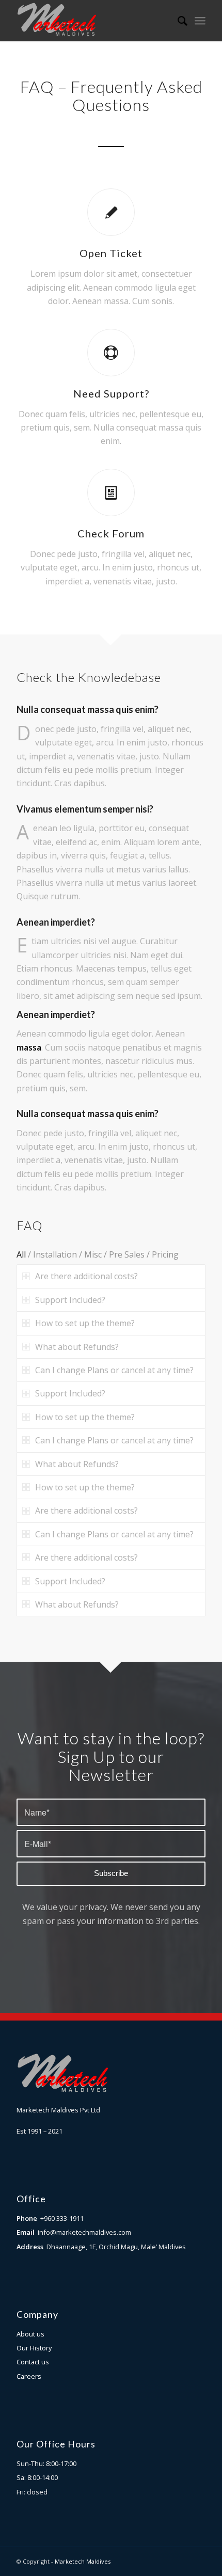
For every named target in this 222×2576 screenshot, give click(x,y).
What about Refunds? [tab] (77, 1347)
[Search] (177, 21)
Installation (55, 1254)
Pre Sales (127, 1254)
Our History (34, 2348)
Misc (93, 1254)
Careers (29, 2376)
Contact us (33, 2362)
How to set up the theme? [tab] (85, 1323)
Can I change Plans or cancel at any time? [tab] (114, 1370)
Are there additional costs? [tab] (86, 1276)
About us (30, 2334)
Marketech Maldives (83, 2561)
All (21, 1254)
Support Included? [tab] (70, 1300)
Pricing (165, 1254)
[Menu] (200, 21)
